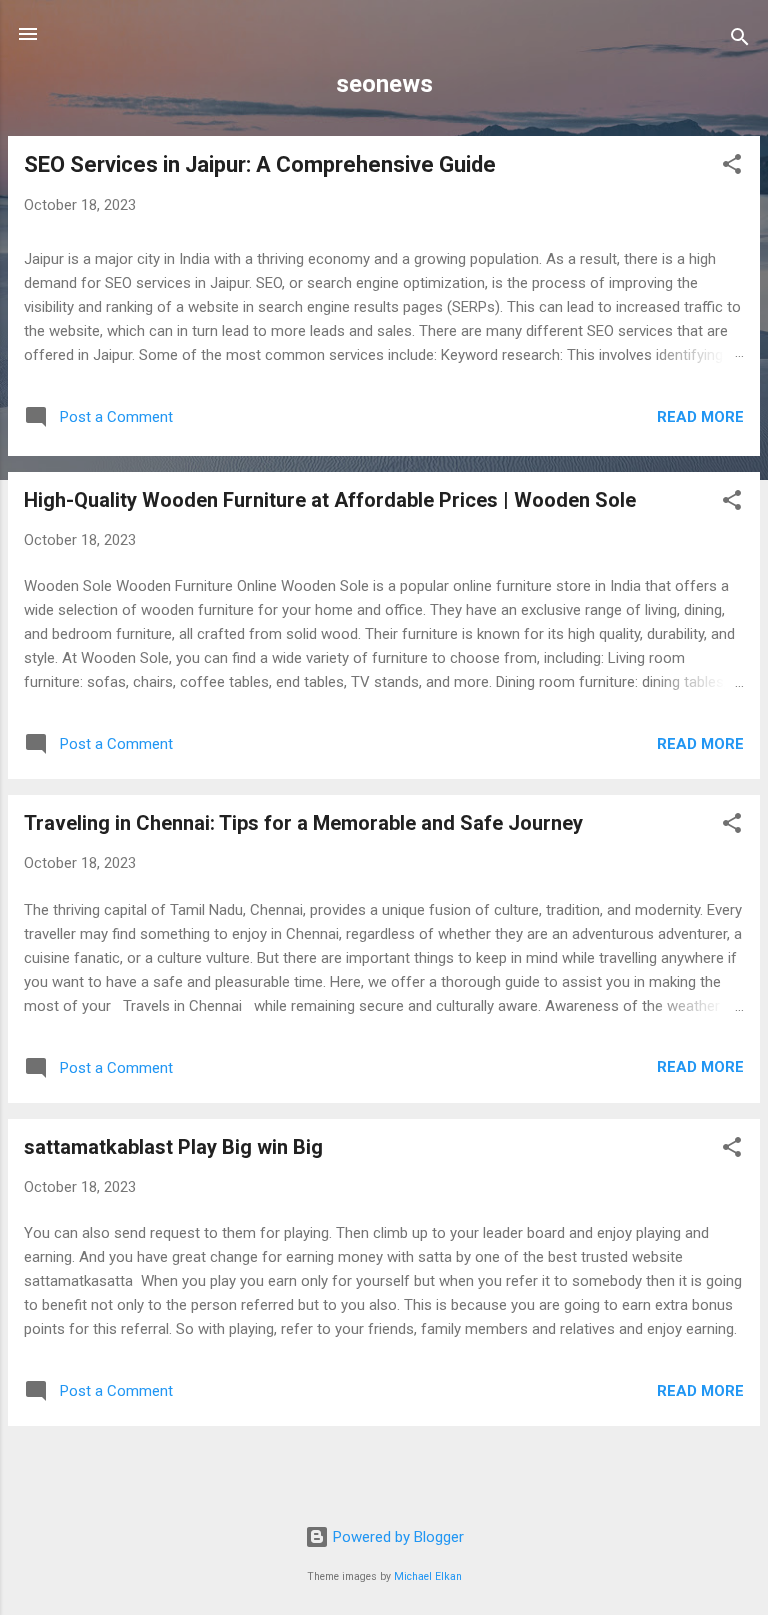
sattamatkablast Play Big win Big (173, 1147)
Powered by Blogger (396, 1537)
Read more (700, 417)
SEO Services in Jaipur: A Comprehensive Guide (260, 164)
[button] (732, 167)
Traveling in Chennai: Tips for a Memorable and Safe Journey (303, 823)
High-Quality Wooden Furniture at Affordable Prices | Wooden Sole (330, 500)
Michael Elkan (428, 1576)
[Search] (740, 40)
